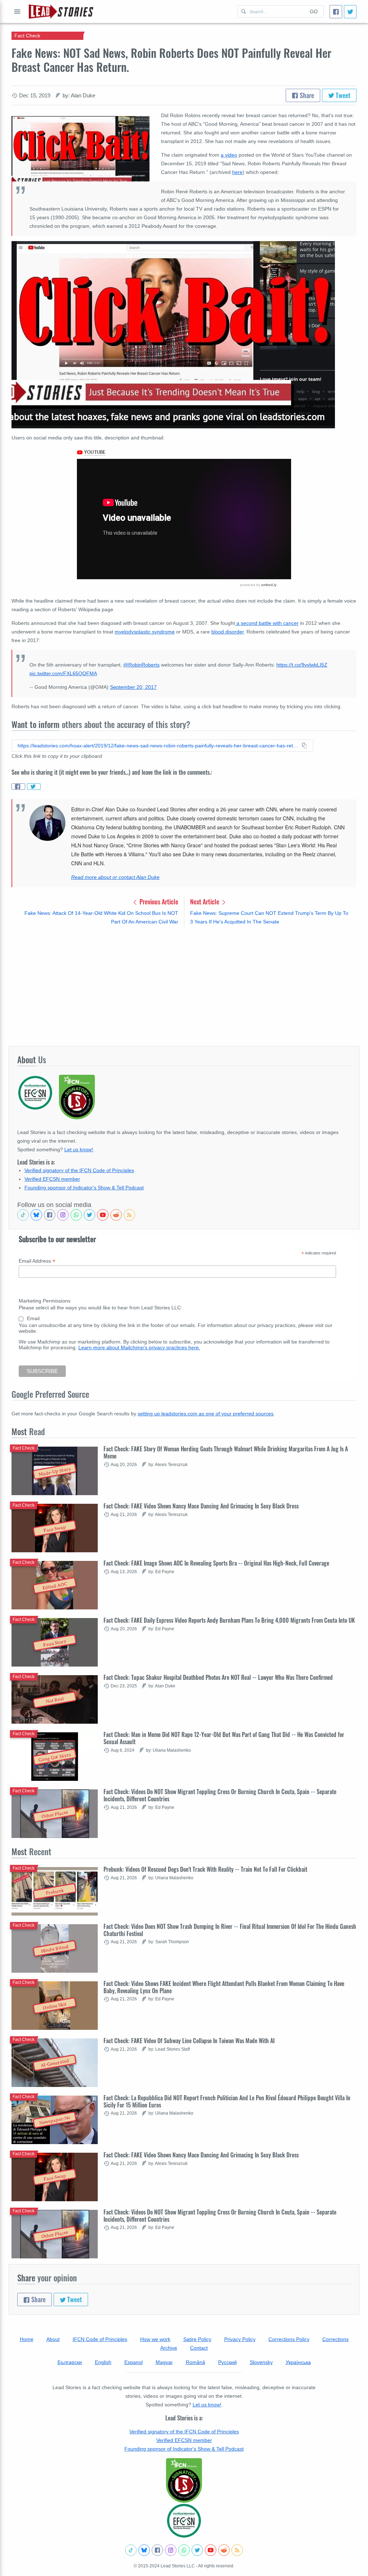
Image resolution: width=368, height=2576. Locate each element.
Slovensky (261, 2362)
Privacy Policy (240, 2339)
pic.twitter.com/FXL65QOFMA (63, 673)
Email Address (37, 1261)
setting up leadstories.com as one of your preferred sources (206, 1414)
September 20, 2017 (133, 687)
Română (195, 2362)
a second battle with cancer (267, 623)
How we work (155, 2339)
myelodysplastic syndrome (145, 632)
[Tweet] (350, 12)
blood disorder (227, 632)
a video (229, 155)
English (103, 2362)
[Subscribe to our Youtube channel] (103, 1215)
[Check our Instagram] (63, 1215)
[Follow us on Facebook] (50, 1215)
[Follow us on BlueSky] (36, 1215)
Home (27, 2339)
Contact (199, 2348)
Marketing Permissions (45, 1301)
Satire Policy (197, 2339)
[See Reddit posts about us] (116, 1215)
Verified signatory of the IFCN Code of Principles (79, 1170)
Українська (298, 2362)
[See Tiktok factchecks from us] (23, 1215)
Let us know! (79, 1149)
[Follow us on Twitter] (89, 1215)
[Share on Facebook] (18, 787)
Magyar (164, 2362)
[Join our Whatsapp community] (76, 1215)
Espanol (134, 2362)
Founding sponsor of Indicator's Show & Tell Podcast (84, 1188)
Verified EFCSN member (52, 1179)
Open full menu (17, 11)
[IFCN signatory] (184, 2480)
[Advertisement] (184, 986)
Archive (169, 2348)
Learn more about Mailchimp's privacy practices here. (139, 1347)
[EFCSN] (184, 2521)
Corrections (335, 2339)
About (53, 2339)
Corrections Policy (289, 2339)
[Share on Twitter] (34, 787)
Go (314, 11)
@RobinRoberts (141, 665)
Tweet (342, 95)
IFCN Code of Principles (100, 2339)
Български (70, 2362)
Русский (227, 2362)
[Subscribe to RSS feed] (129, 1215)
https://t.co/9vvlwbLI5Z (302, 665)
